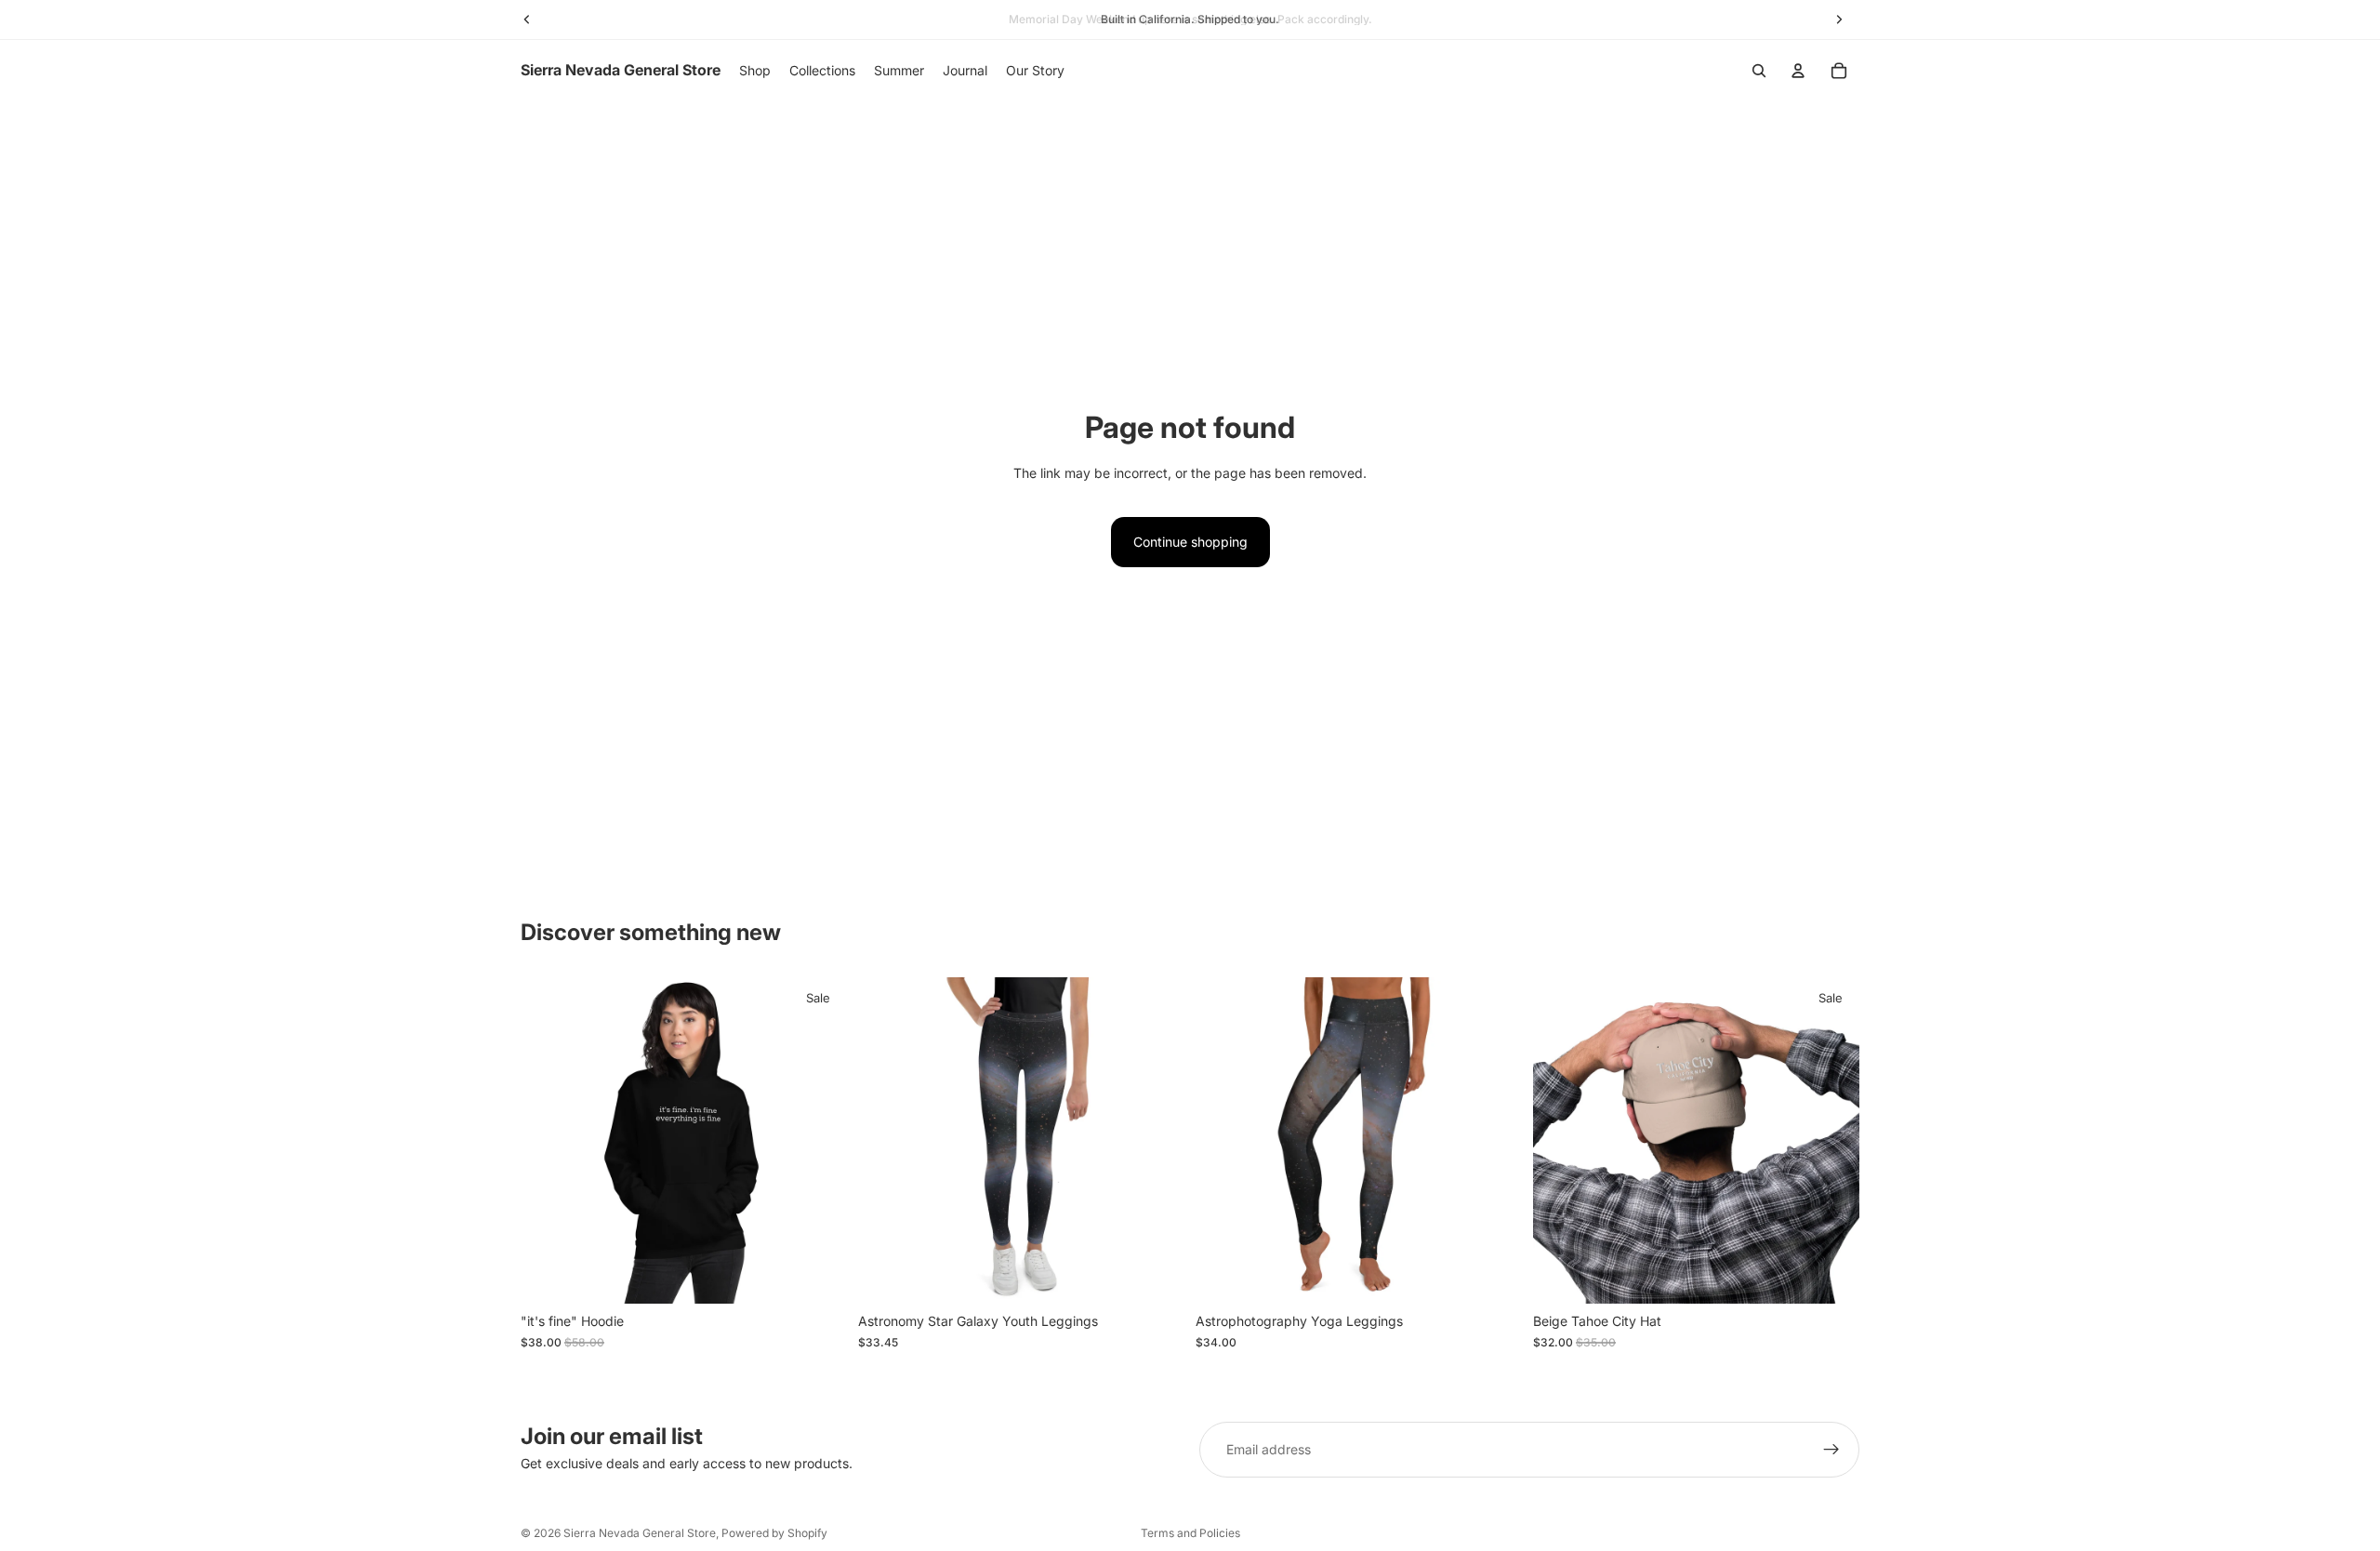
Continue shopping (1190, 542)
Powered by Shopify (774, 1533)
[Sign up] (1831, 1450)
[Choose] (818, 1276)
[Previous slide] (549, 1141)
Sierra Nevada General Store (640, 1533)
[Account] (1798, 71)
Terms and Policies (1190, 1533)
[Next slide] (819, 1141)
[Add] (1831, 1276)
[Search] (1759, 71)
